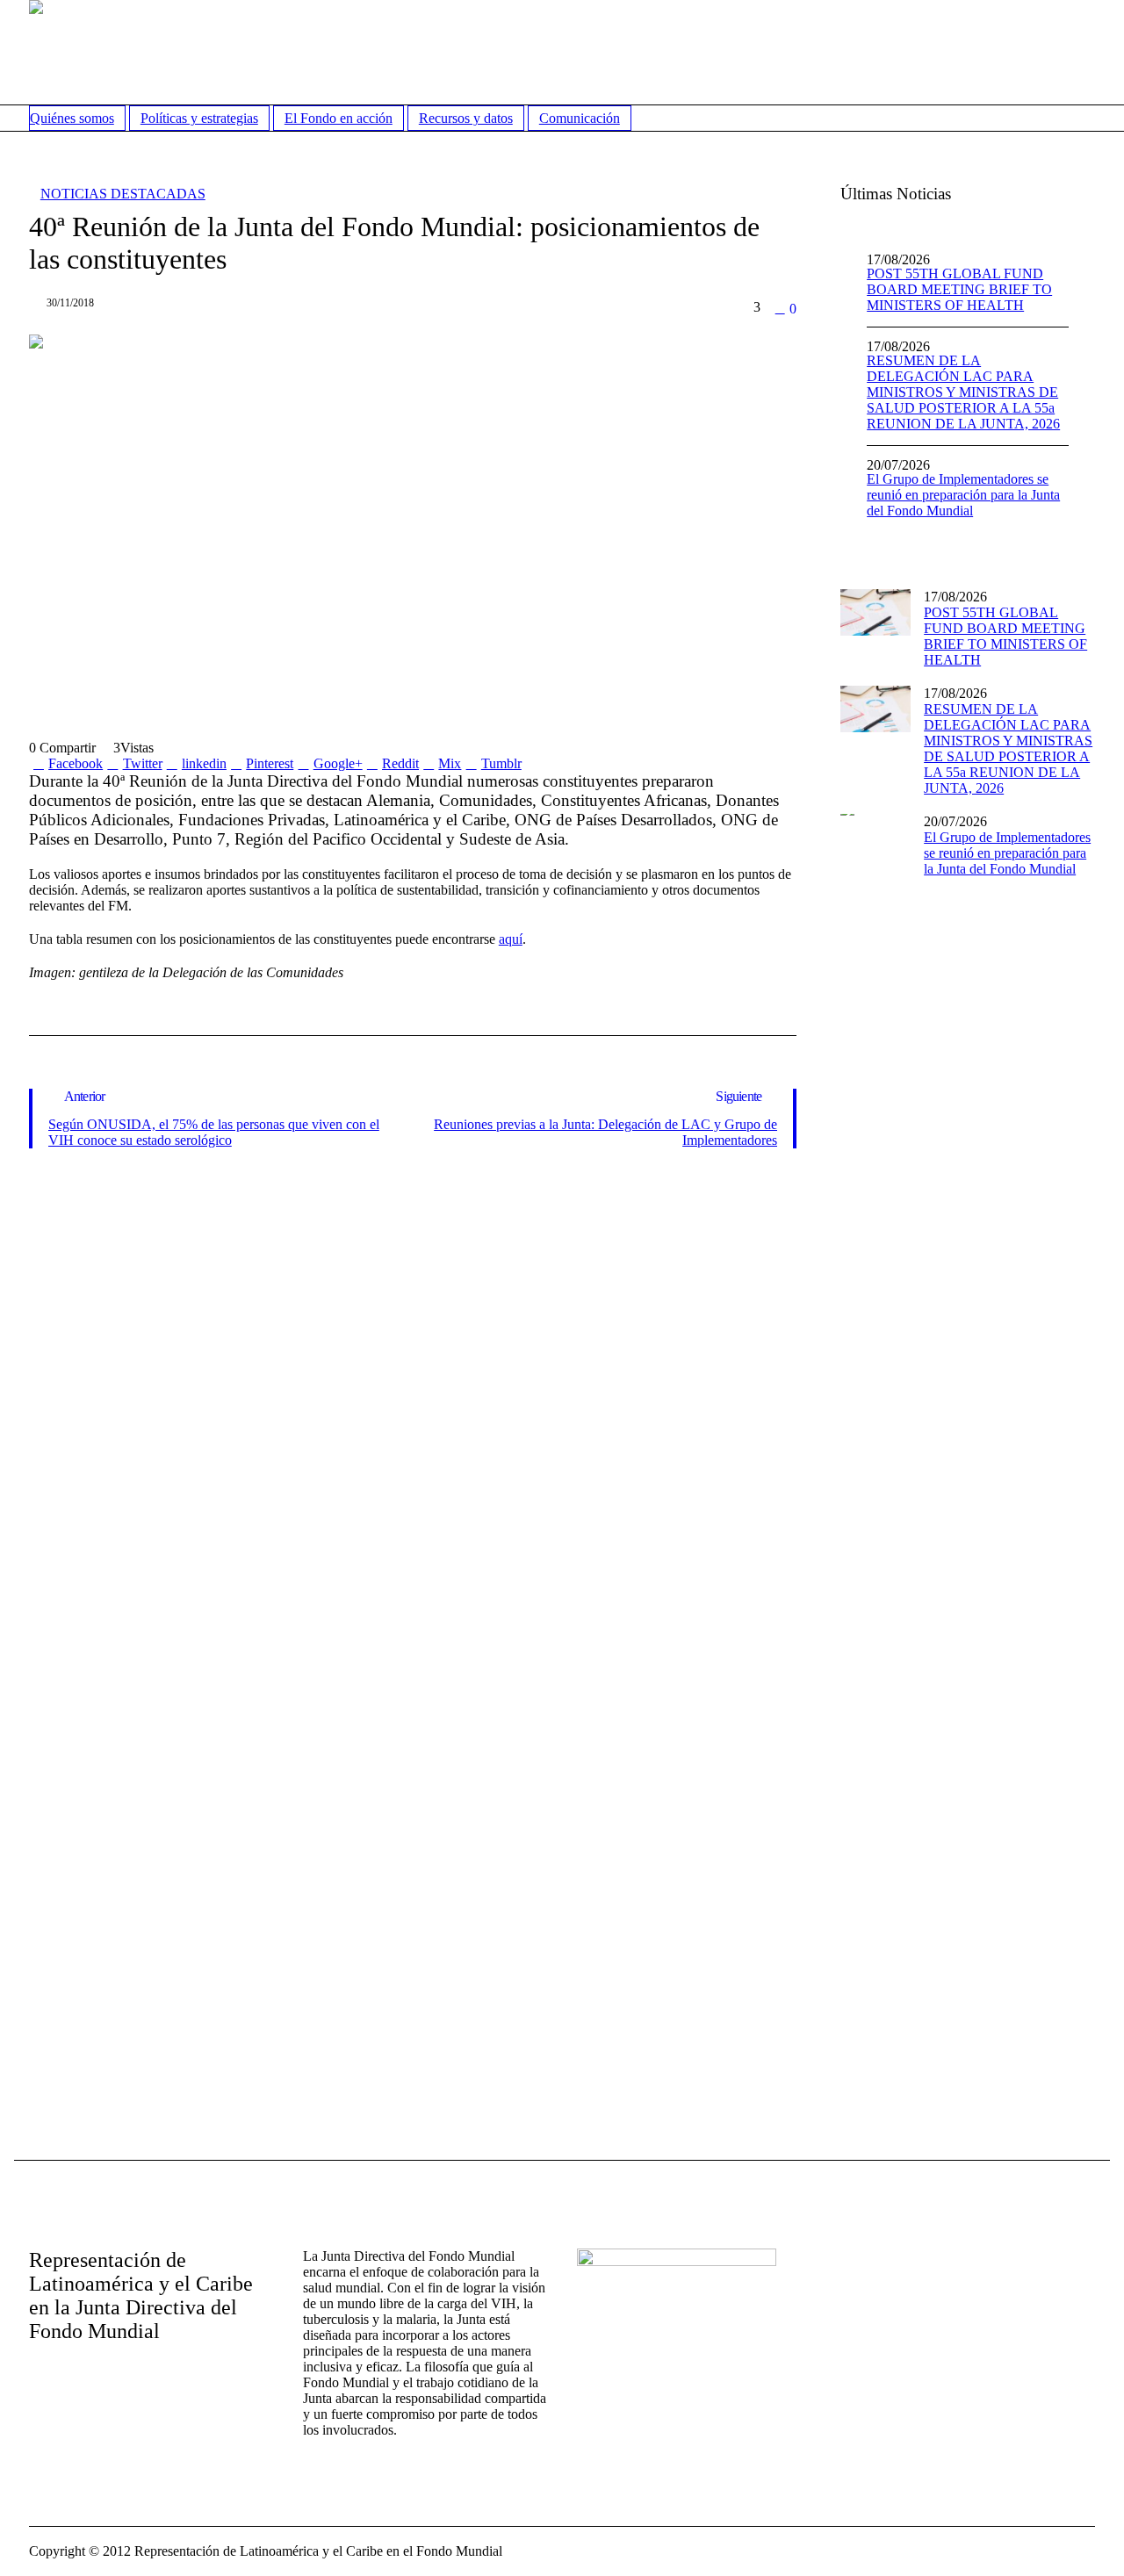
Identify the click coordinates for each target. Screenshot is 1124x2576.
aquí (511, 939)
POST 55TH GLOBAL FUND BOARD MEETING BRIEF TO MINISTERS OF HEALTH (959, 289)
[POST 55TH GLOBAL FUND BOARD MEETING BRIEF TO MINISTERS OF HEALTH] (875, 611)
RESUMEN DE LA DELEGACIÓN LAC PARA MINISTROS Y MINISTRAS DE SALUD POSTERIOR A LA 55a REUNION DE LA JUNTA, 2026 (963, 392)
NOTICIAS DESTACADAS (123, 194)
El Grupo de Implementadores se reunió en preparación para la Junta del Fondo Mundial (963, 495)
